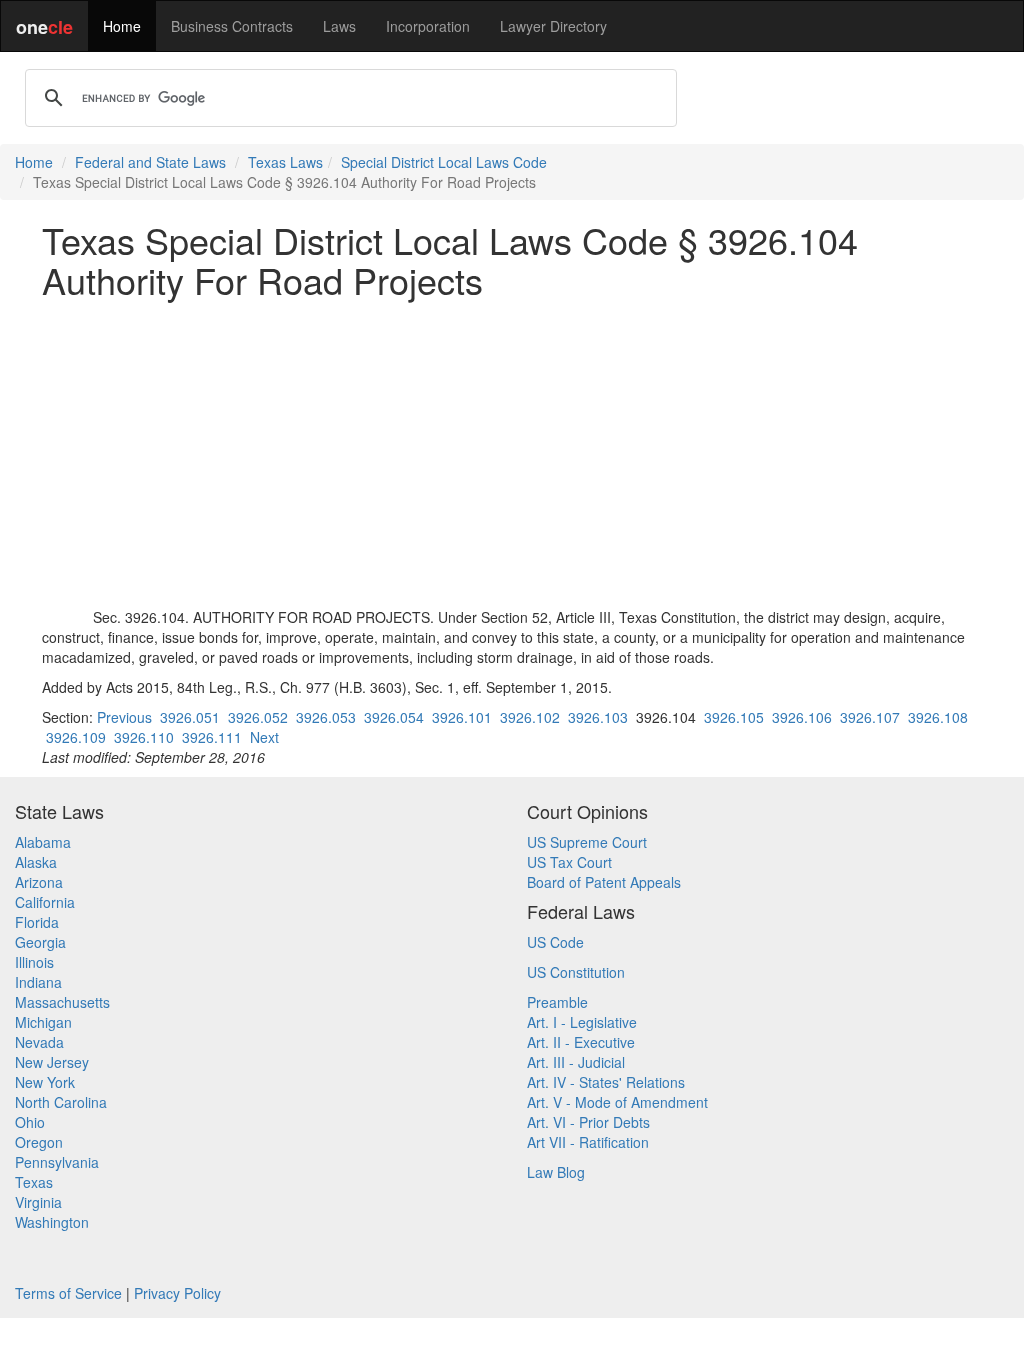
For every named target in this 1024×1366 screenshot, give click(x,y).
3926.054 (394, 717)
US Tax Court (569, 862)
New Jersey (52, 1062)
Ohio (30, 1122)
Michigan (43, 1022)
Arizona (39, 882)
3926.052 (258, 717)
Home (122, 26)
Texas (34, 1182)
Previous (124, 717)
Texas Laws (285, 162)
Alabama (43, 842)
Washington (52, 1222)
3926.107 (870, 717)
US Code (555, 942)
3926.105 (734, 717)
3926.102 (530, 717)
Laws (339, 26)
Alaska (36, 862)
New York (45, 1082)
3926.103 (598, 717)
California (45, 902)
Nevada (39, 1042)
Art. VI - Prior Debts (588, 1122)
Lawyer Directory (553, 26)
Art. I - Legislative (582, 1022)
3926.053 (326, 717)
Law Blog (556, 1172)
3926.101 (462, 717)
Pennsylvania (57, 1162)
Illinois (34, 962)
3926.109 (76, 737)
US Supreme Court (587, 842)
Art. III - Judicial (576, 1062)
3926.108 (938, 717)
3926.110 (144, 737)
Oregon (39, 1142)
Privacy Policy (177, 1293)
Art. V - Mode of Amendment (617, 1102)
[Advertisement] (512, 453)
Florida (37, 922)
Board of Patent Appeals (604, 882)
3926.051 (190, 717)
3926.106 (802, 717)
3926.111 (212, 737)
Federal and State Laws (150, 162)
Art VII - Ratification (588, 1142)
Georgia (40, 942)
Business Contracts (232, 26)
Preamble (557, 1002)
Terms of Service (68, 1293)
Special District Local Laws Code (444, 162)
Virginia (38, 1202)
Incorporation (428, 26)
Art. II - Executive (581, 1042)
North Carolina (61, 1102)
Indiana (38, 982)
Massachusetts (62, 1002)
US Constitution (576, 972)
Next (264, 737)
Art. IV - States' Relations (606, 1082)
